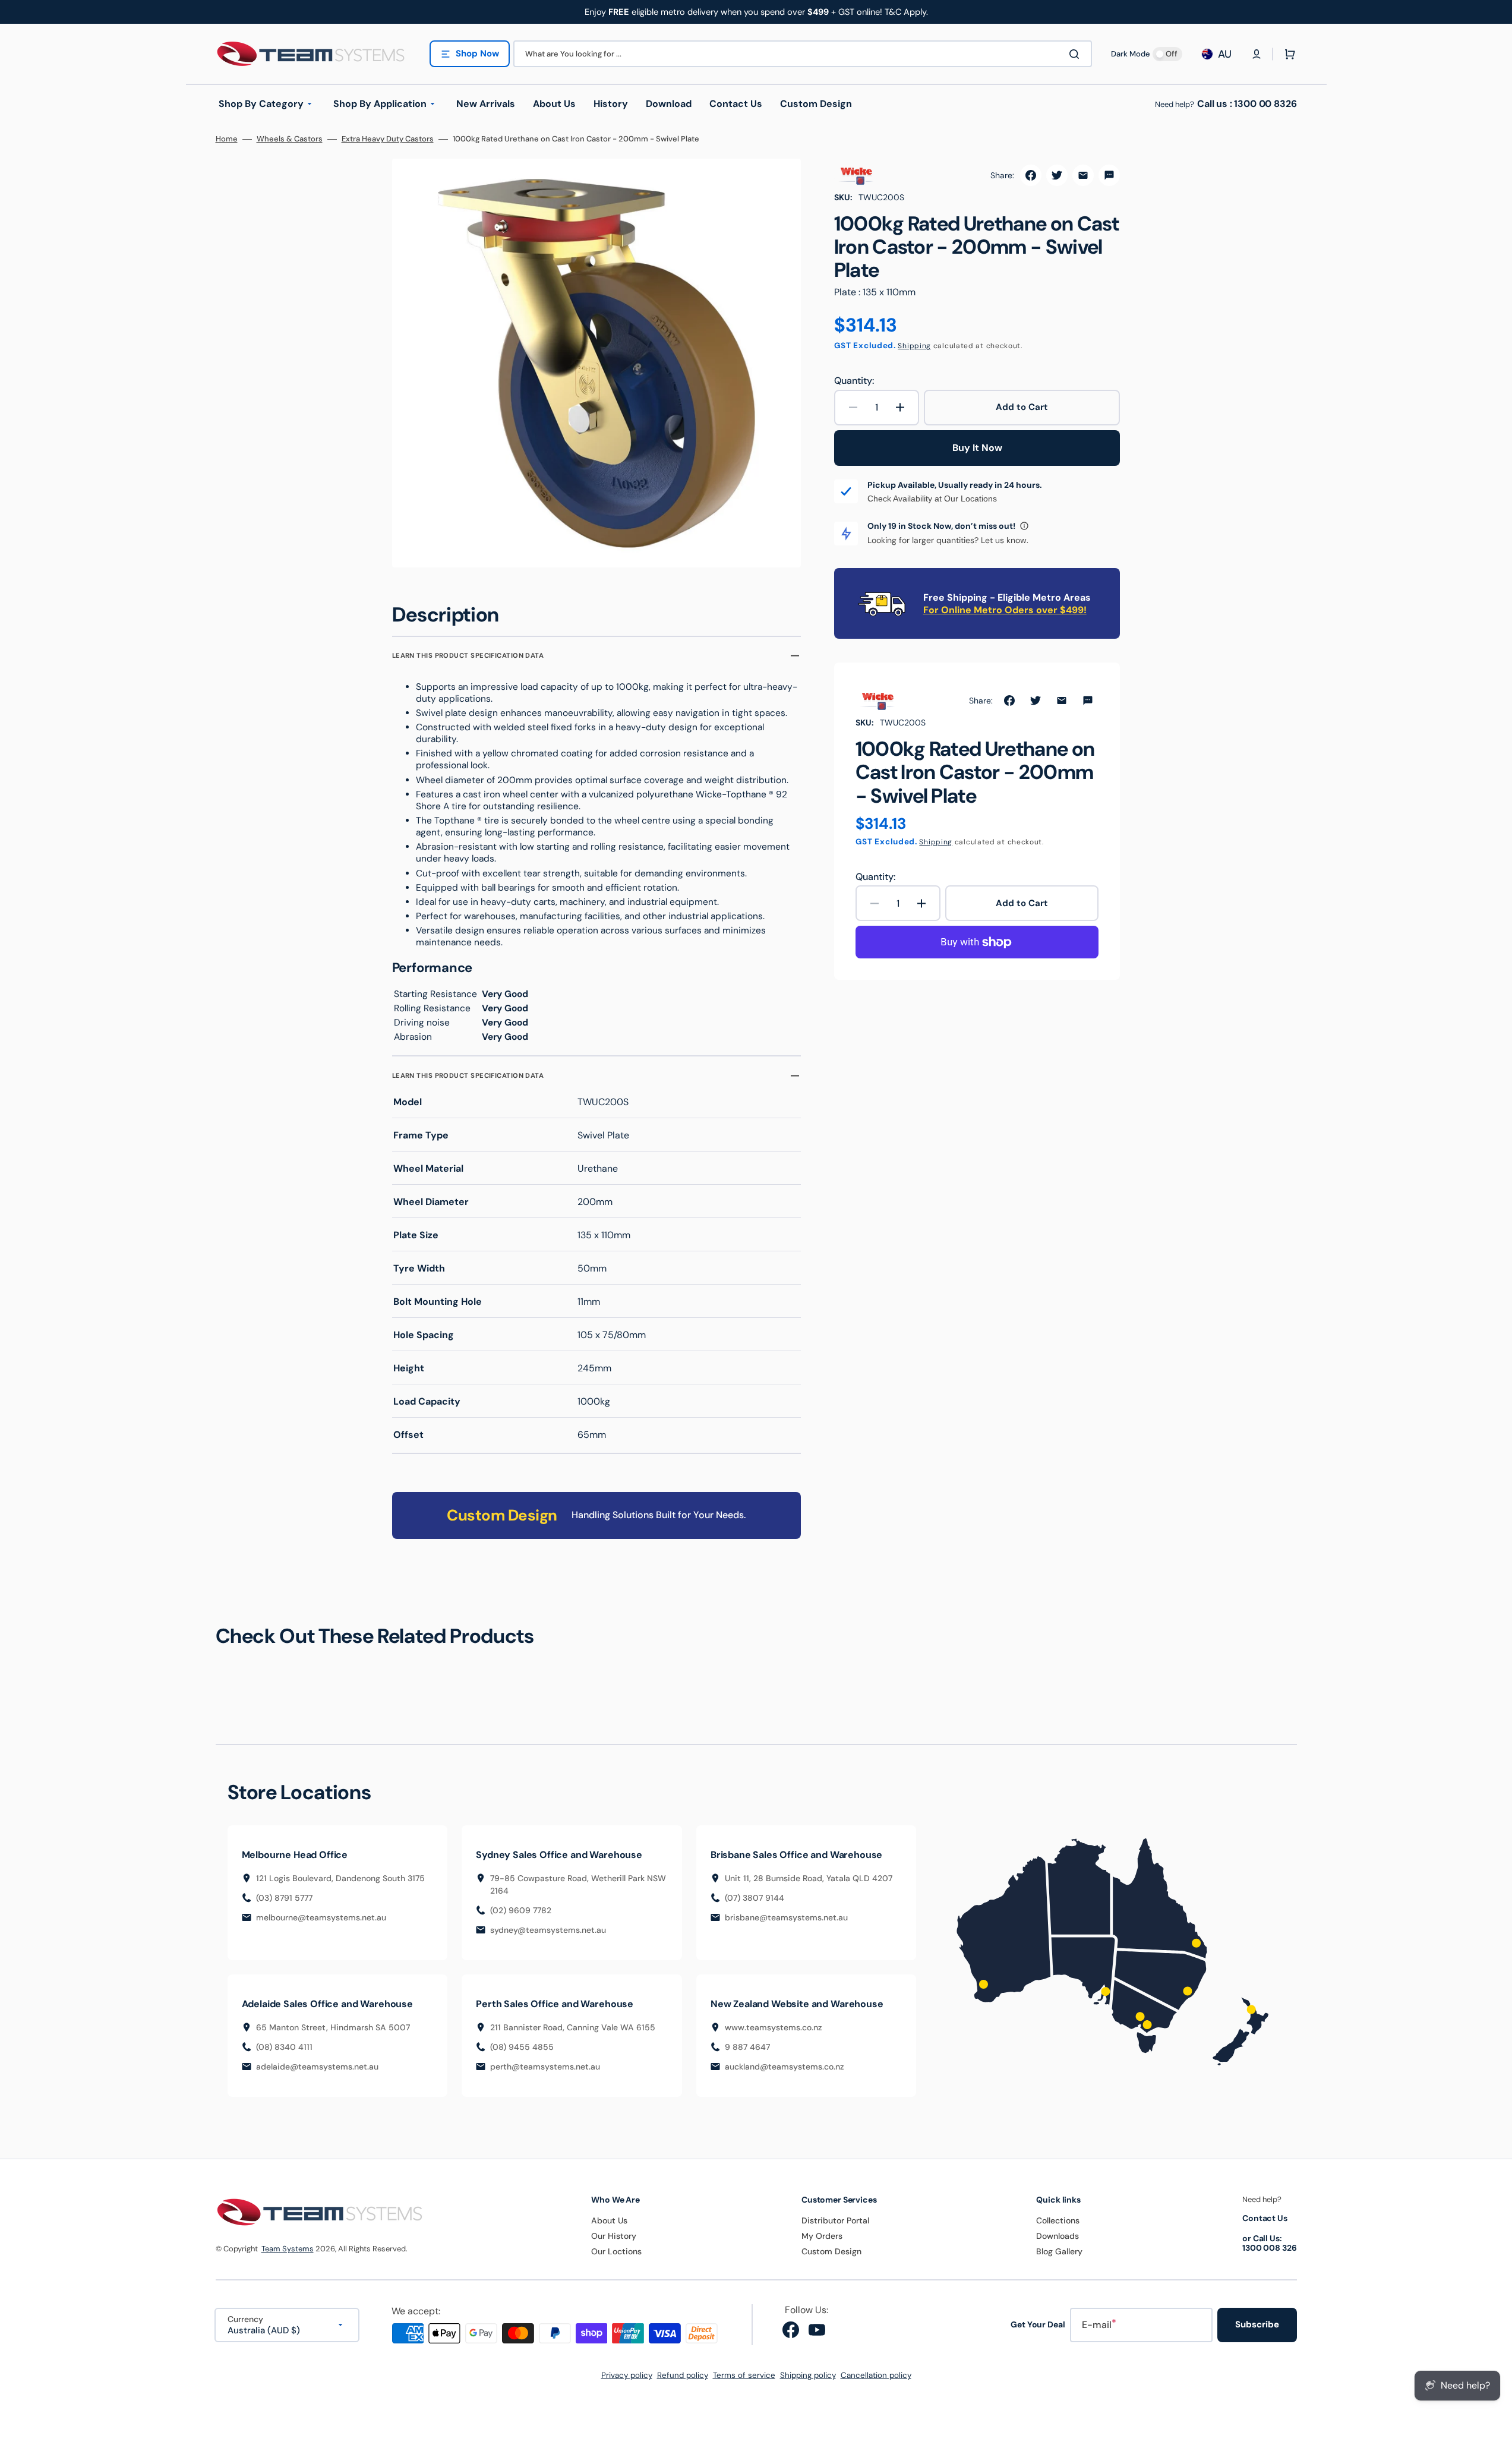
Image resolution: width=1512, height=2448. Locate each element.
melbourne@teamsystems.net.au (321, 1917)
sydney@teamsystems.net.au (548, 1930)
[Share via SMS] (1109, 175)
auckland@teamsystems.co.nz (785, 2067)
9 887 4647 (747, 2047)
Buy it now (977, 448)
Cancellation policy (876, 2375)
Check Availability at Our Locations (932, 499)
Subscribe (1257, 2324)
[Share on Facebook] (1031, 175)
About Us (609, 2220)
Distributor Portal (835, 2220)
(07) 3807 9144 (755, 1898)
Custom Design (831, 2251)
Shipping (914, 346)
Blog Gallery (1059, 2251)
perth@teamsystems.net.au (545, 2067)
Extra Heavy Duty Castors (388, 139)
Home (227, 139)
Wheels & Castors (290, 139)
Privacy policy (627, 2375)
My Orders (822, 2236)
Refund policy (683, 2375)
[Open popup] (1024, 526)
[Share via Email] (1083, 175)
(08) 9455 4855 (522, 2047)
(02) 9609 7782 (521, 1910)
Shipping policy (808, 2375)
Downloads (1058, 2236)
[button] (1257, 54)
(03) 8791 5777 (284, 1898)
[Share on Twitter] (1057, 175)
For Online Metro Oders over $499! (1005, 610)
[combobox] (803, 54)
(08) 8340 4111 (284, 2047)
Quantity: (854, 381)
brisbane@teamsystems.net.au (786, 1917)
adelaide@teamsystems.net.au (317, 2067)
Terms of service (744, 2375)
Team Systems (288, 2249)
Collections (1058, 2220)
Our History (614, 2236)
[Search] (1077, 54)
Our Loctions (616, 2251)
